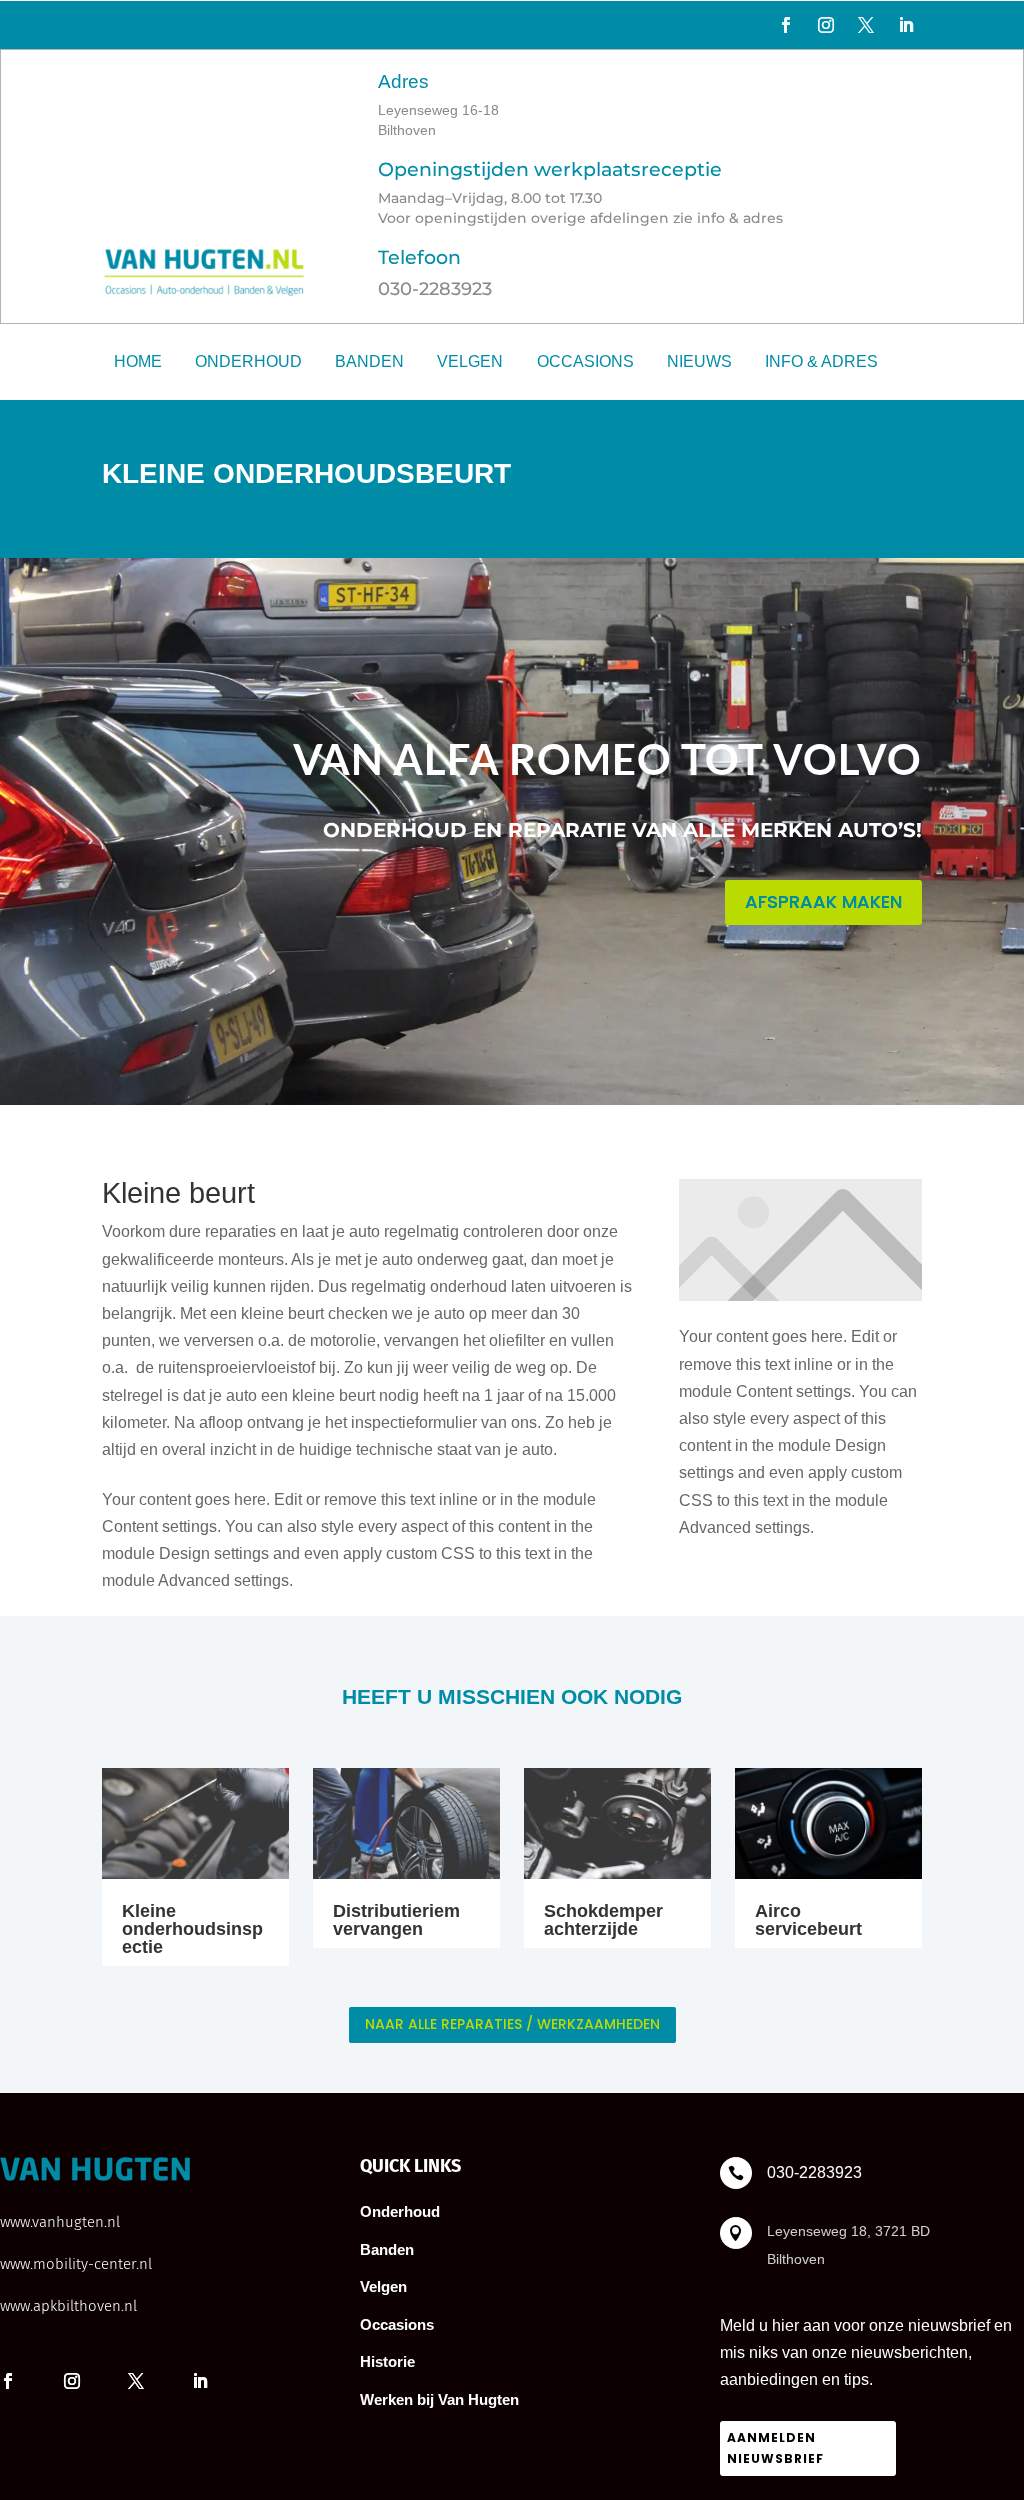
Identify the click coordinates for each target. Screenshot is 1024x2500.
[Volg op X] (866, 25)
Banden (369, 361)
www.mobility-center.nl (76, 2264)
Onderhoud (248, 361)
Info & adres (821, 361)
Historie (387, 2361)
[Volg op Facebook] (786, 25)
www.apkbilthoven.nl (68, 2306)
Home (138, 361)
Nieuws (699, 361)
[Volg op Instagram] (826, 25)
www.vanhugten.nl (60, 2222)
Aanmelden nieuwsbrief (775, 2447)
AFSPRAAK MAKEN (823, 901)
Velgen (470, 361)
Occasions (585, 361)
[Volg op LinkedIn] (906, 25)
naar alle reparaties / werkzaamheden (512, 2024)
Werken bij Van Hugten (439, 2399)
